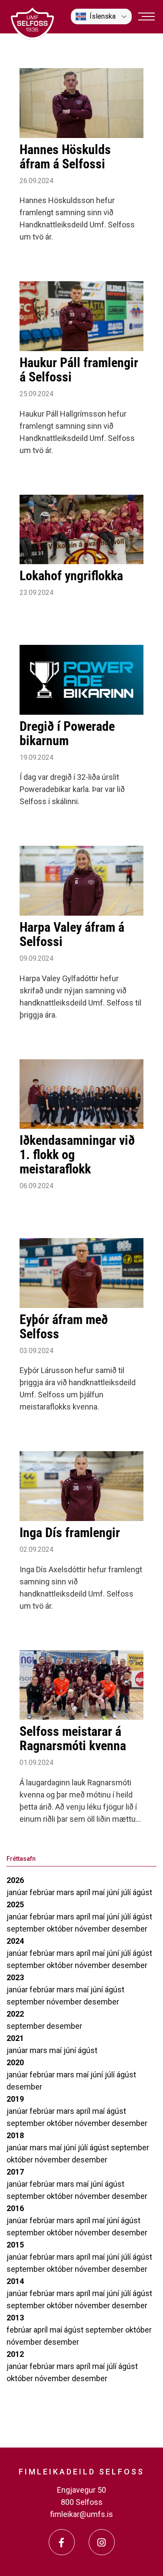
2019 (15, 2099)
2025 (15, 1904)
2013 (15, 2318)
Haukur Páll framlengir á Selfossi (79, 370)
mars (66, 1892)
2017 (15, 2172)
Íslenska (103, 16)
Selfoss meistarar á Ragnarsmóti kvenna (73, 1738)
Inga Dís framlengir (70, 1533)
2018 (15, 2135)
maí (99, 1892)
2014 (15, 2281)
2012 (15, 2354)
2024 (15, 1941)
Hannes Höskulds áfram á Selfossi (65, 157)
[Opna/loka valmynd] (146, 16)
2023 (15, 1977)
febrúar (43, 1892)
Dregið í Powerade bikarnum (67, 733)
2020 (15, 2062)
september (27, 1929)
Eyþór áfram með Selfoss (64, 1327)
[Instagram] (102, 2542)
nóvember (93, 1929)
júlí (127, 1892)
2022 (15, 2014)
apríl (84, 1892)
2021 (15, 2038)
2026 (15, 1880)
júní (114, 1892)
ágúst (142, 1892)
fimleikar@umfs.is (81, 2514)
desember (130, 1929)
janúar (18, 1892)
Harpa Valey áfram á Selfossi (72, 934)
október (61, 1929)
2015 (15, 2245)
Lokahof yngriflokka (71, 576)
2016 (15, 2208)
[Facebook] (62, 2542)
